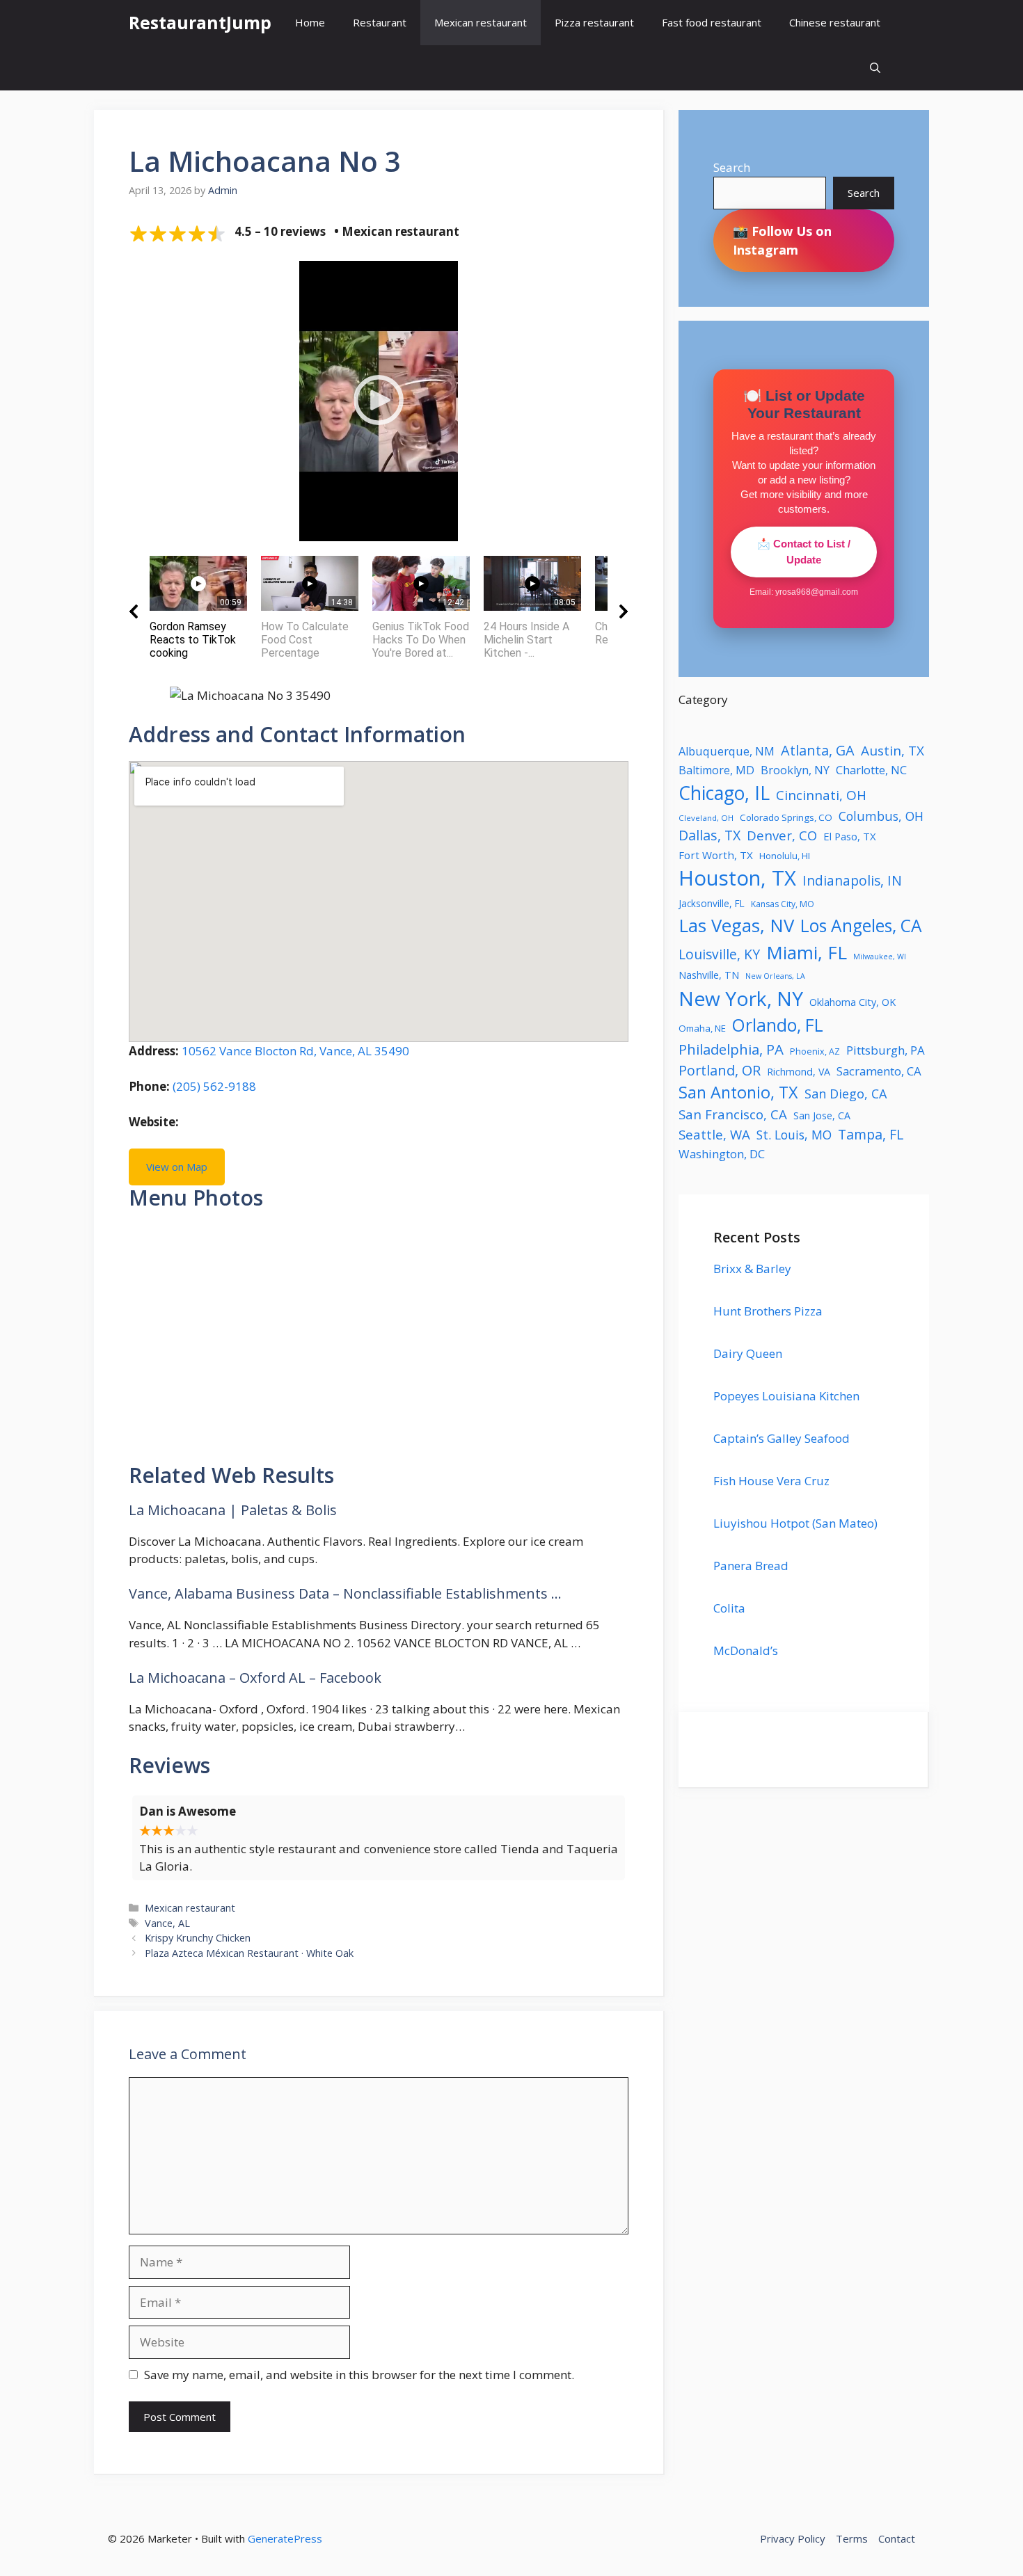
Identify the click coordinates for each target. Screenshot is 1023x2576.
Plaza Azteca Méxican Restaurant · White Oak (249, 1953)
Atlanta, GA (818, 750)
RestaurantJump (200, 22)
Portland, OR (720, 1070)
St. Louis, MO (794, 1135)
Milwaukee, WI (880, 957)
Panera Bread (751, 1566)
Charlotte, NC (871, 770)
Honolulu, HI (785, 856)
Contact (897, 2538)
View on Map (177, 1167)
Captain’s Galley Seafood (782, 1438)
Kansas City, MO (783, 904)
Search (732, 167)
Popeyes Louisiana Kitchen (786, 1396)
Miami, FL (807, 952)
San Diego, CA (846, 1094)
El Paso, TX (850, 836)
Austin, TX (893, 751)
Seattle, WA (714, 1134)
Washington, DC (722, 1154)
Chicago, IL (724, 793)
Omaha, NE (702, 1028)
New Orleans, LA (775, 976)
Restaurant (380, 22)
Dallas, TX (709, 835)
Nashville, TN (709, 975)
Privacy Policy (793, 2538)
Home (310, 22)
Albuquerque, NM (727, 751)
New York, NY (741, 998)
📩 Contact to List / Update (804, 552)
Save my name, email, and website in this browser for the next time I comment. (359, 2375)
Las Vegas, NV (736, 925)
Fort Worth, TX (716, 855)
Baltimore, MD (716, 770)
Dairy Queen (748, 1353)
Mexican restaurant (481, 22)
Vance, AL (167, 1923)
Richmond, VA (799, 1072)
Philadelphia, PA (731, 1049)
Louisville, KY (719, 954)
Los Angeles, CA (861, 926)
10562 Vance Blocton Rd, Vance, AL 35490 (295, 1051)
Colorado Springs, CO (786, 817)
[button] (875, 68)
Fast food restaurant (712, 22)
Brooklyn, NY (795, 770)
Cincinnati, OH (821, 795)
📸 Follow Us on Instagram (782, 240)
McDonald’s (746, 1650)
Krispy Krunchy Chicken (198, 1938)
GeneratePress (285, 2538)
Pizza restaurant (594, 22)
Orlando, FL (778, 1025)
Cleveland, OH (706, 818)
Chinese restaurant (835, 22)
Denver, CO (782, 835)
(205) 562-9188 (214, 1086)
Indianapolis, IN (852, 880)
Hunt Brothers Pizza (768, 1311)
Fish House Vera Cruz (771, 1481)
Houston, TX (737, 878)
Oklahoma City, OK (852, 1002)
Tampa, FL (871, 1134)
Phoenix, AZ (815, 1051)
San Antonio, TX (738, 1092)
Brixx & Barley (752, 1269)
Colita (729, 1608)
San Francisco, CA (733, 1114)
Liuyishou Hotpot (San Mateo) (795, 1523)
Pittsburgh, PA (886, 1050)
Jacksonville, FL (712, 903)
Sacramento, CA (879, 1071)
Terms (852, 2538)
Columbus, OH (881, 816)
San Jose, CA (822, 1115)
